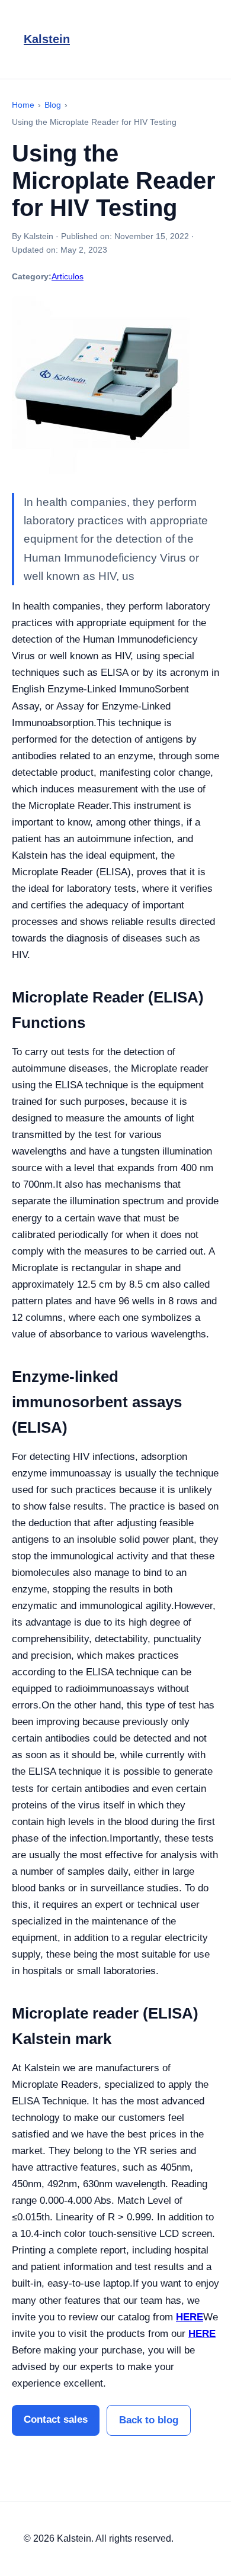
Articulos (68, 276)
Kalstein (47, 39)
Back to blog (149, 2420)
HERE (190, 2317)
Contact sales (56, 2419)
